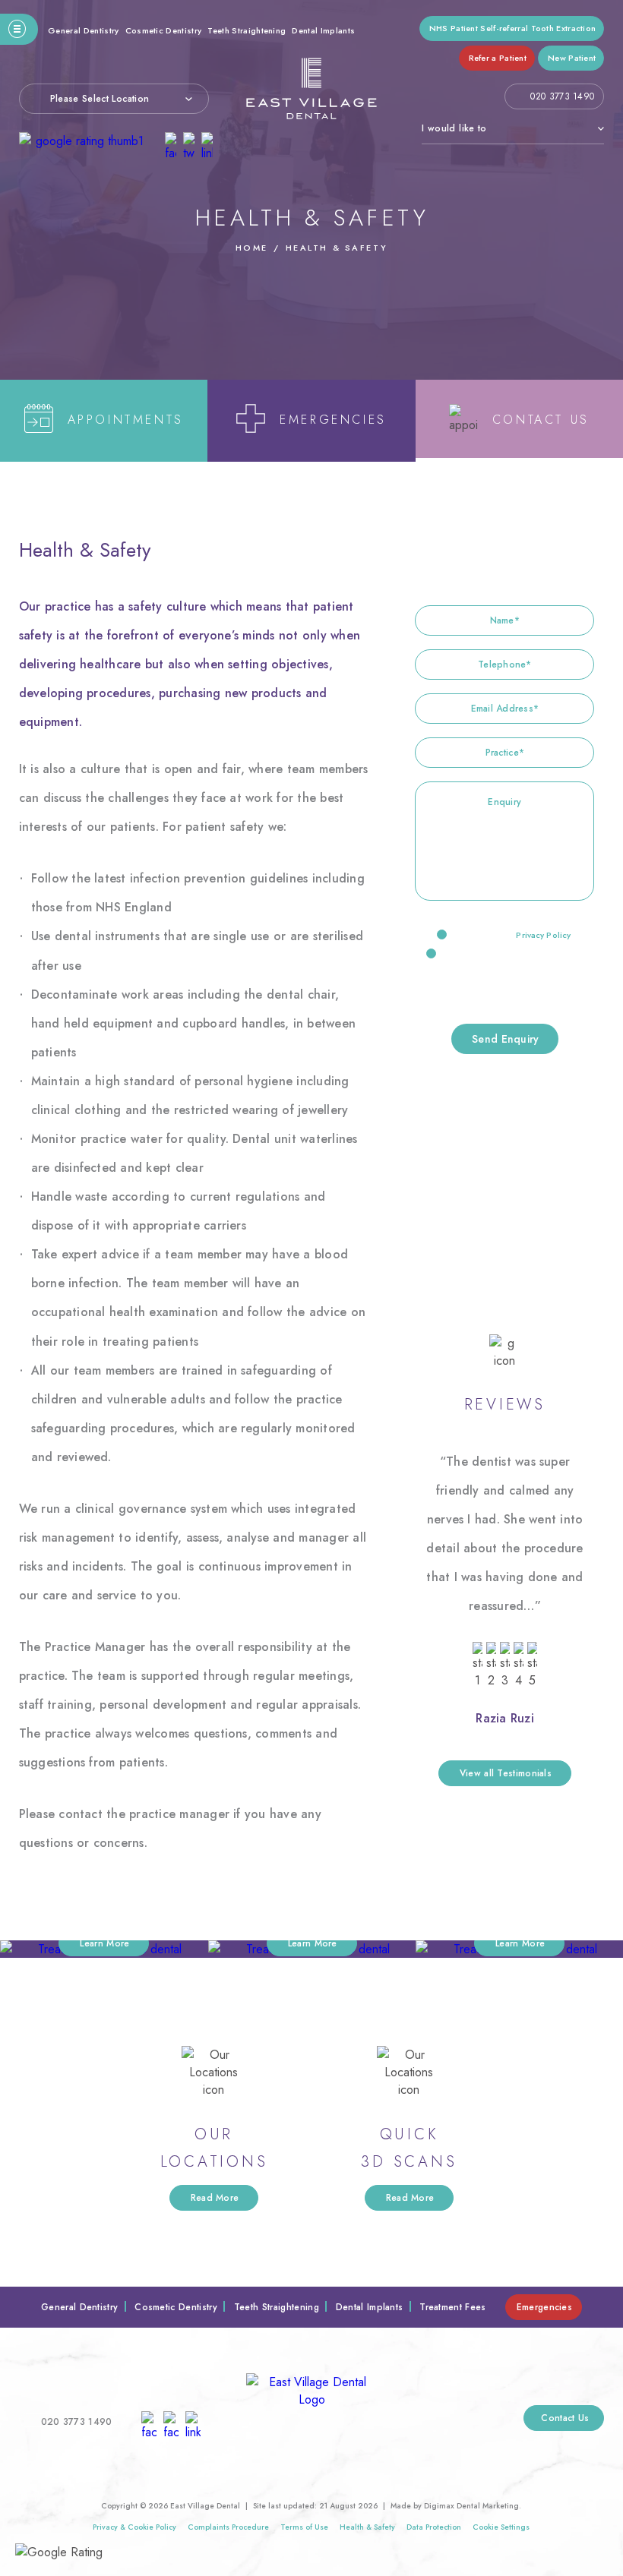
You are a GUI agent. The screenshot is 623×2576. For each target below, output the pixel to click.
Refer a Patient (498, 58)
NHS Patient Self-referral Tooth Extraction (513, 28)
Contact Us (565, 2418)
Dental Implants (323, 30)
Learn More (104, 1943)
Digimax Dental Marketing (471, 2506)
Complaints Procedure (228, 2527)
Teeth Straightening (247, 30)
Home (252, 248)
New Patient (572, 58)
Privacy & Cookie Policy (134, 2527)
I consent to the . (513, 935)
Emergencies (544, 2307)
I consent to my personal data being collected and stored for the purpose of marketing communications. (506, 973)
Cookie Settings (501, 2527)
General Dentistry (83, 30)
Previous (556, 323)
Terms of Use (304, 2527)
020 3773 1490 (562, 96)
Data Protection (434, 2527)
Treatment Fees (452, 2307)
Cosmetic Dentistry (164, 30)
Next (592, 323)
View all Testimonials (506, 1773)
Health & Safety (367, 2527)
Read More (215, 2198)
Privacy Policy (543, 935)
